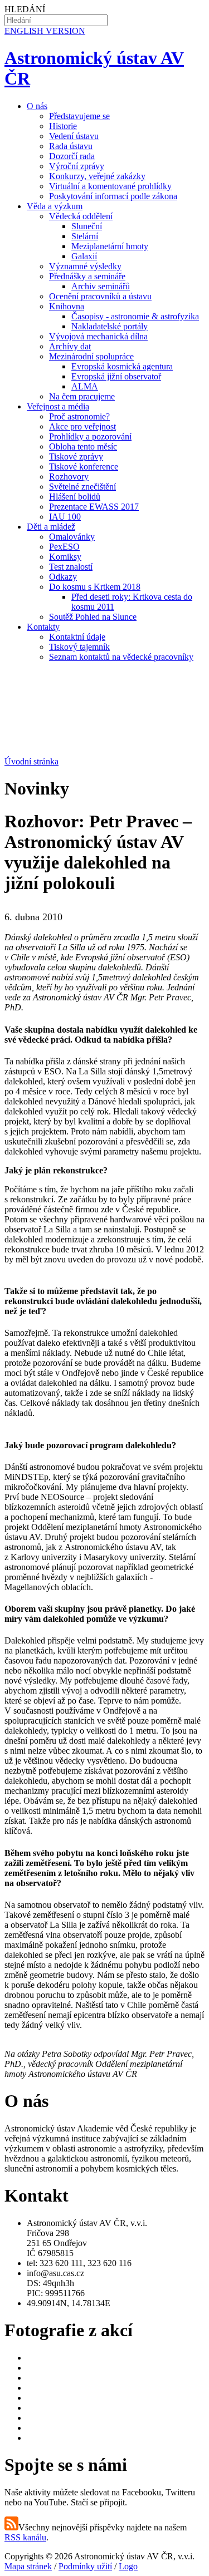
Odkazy (63, 577)
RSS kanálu (25, 2537)
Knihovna (67, 306)
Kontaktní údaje (77, 637)
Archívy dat (70, 346)
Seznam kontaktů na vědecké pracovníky (121, 657)
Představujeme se (79, 116)
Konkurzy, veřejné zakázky (97, 176)
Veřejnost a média (58, 406)
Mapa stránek (28, 2566)
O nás (37, 106)
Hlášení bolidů (75, 497)
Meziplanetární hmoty (110, 246)
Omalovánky (72, 537)
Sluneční (87, 226)
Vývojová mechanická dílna (98, 336)
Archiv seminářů (101, 286)
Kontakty (43, 627)
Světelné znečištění (82, 487)
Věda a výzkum (55, 206)
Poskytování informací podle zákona (113, 196)
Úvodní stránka (31, 761)
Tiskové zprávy (76, 457)
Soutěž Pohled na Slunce (93, 617)
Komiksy (65, 557)
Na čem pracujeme (82, 396)
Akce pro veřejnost (82, 426)
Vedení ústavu (74, 136)
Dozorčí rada (72, 156)
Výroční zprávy (77, 166)
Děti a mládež (51, 527)
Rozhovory (69, 477)
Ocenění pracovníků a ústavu (100, 296)
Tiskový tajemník (79, 647)
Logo (128, 2566)
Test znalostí (71, 567)
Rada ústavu (71, 146)
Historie (63, 126)
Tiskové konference (84, 467)
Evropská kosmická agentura (122, 366)
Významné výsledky (85, 266)
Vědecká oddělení (81, 216)
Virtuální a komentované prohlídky (110, 186)
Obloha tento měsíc (83, 446)
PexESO (64, 547)
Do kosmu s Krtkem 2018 (95, 587)
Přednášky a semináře (87, 276)
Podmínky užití (85, 2566)
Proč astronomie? (79, 416)
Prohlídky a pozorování (90, 436)
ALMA (85, 386)
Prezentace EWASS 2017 (94, 507)
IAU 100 (65, 517)
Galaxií (84, 256)
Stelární (85, 236)
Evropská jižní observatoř (116, 376)
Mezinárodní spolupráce (91, 356)
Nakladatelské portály (110, 326)
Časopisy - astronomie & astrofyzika (135, 316)
